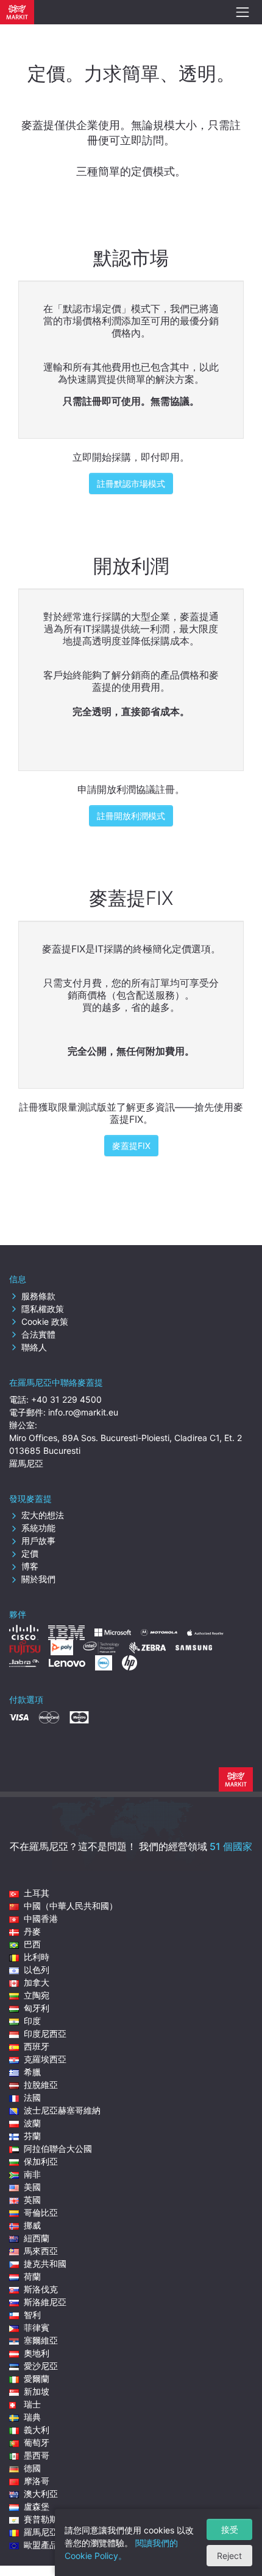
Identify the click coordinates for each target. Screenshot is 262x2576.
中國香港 (41, 1918)
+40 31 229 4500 (66, 1399)
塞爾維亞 (41, 2340)
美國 (32, 2187)
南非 (32, 2174)
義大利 (37, 2430)
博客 (30, 1566)
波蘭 (32, 2123)
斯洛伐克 (41, 2289)
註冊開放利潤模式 (131, 816)
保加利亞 (41, 2161)
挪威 (32, 2225)
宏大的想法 (43, 1515)
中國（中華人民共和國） (71, 1906)
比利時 (37, 1957)
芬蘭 (32, 2136)
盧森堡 (37, 2506)
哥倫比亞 (41, 2212)
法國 (32, 2097)
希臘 (32, 2072)
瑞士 (32, 2404)
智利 (32, 2315)
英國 (32, 2200)
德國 (32, 2468)
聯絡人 (34, 1347)
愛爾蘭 (37, 2379)
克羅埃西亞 (45, 2059)
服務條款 (38, 1296)
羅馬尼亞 (41, 2532)
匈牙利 (37, 2008)
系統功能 (38, 1528)
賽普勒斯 (41, 2519)
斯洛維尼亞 (45, 2302)
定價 (30, 1553)
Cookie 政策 (45, 1321)
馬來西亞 (41, 2251)
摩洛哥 (37, 2481)
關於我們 (38, 1579)
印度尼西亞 (45, 2033)
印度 (32, 2021)
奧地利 (37, 2353)
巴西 (32, 1944)
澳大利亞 (41, 2494)
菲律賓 (37, 2327)
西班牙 (37, 2046)
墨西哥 (37, 2455)
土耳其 (37, 1893)
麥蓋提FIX (131, 1146)
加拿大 (37, 1982)
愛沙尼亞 (41, 2366)
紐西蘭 (37, 2238)
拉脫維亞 (41, 2085)
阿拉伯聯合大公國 (58, 2148)
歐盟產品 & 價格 (55, 2545)
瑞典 (32, 2417)
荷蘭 (32, 2276)
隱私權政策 (43, 1309)
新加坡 (37, 2391)
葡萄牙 (37, 2442)
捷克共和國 (45, 2264)
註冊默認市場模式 (131, 483)
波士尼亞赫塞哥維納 (62, 2110)
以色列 (37, 1970)
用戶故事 (38, 1541)
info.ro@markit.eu (83, 1412)
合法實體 (38, 1334)
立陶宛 (37, 1995)
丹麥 (32, 1931)
